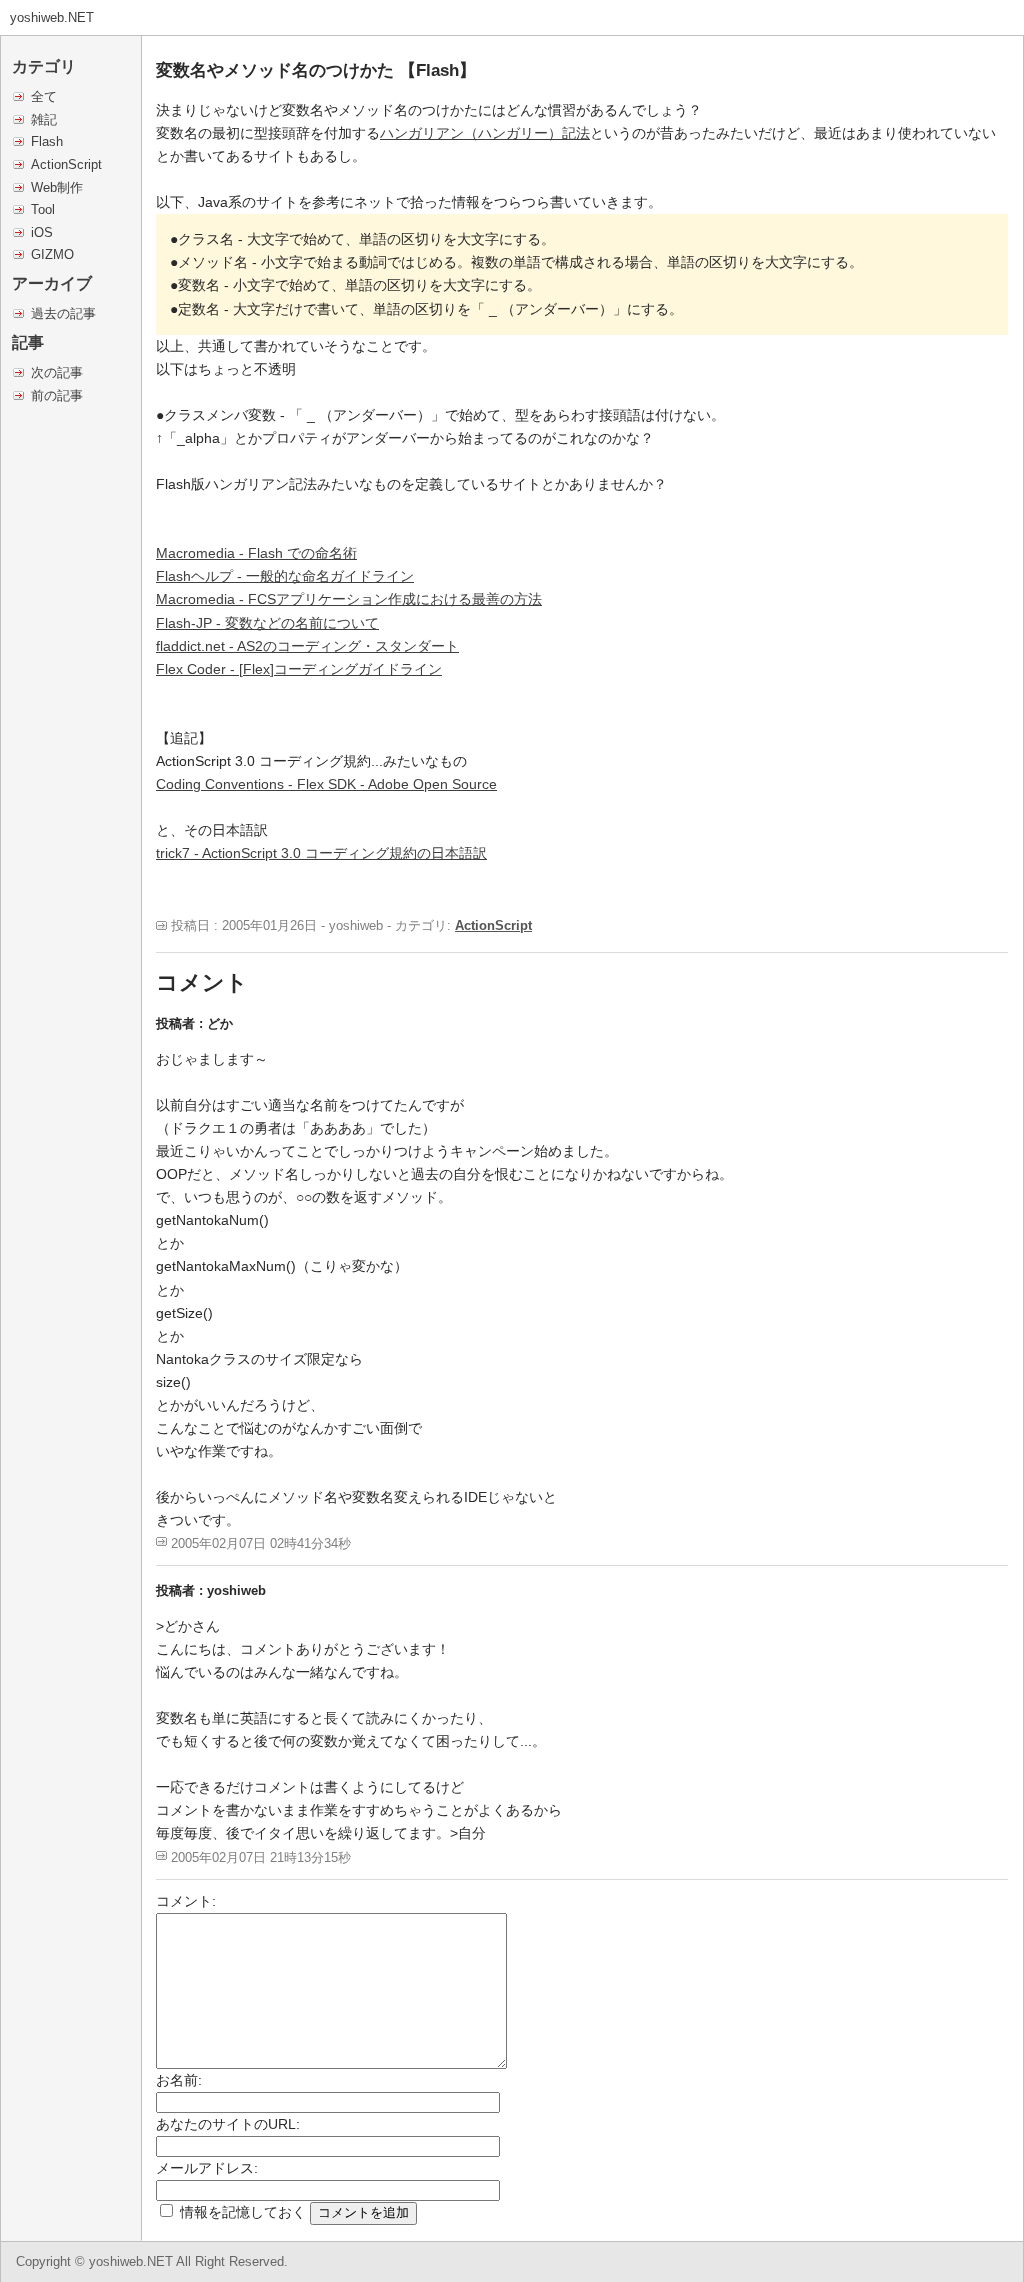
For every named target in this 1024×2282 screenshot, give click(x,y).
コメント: (186, 1901)
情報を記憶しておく (243, 2212)
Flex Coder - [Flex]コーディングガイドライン (299, 669)
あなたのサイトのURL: (228, 2124)
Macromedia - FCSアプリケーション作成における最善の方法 (349, 599)
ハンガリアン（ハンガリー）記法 (485, 133)
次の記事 (57, 372)
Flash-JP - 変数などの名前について (267, 623)
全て (44, 96)
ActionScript (66, 164)
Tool (43, 209)
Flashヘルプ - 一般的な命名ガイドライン (285, 576)
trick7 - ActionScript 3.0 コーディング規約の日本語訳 (321, 853)
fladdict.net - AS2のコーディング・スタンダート (307, 646)
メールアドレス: (207, 2168)
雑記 (44, 119)
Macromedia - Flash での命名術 (256, 553)
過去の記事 (63, 313)
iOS (42, 232)
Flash (47, 141)
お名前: (179, 2080)
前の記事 (57, 395)
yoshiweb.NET (52, 17)
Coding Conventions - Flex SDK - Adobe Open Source (326, 784)
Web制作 (57, 187)
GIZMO (52, 254)
